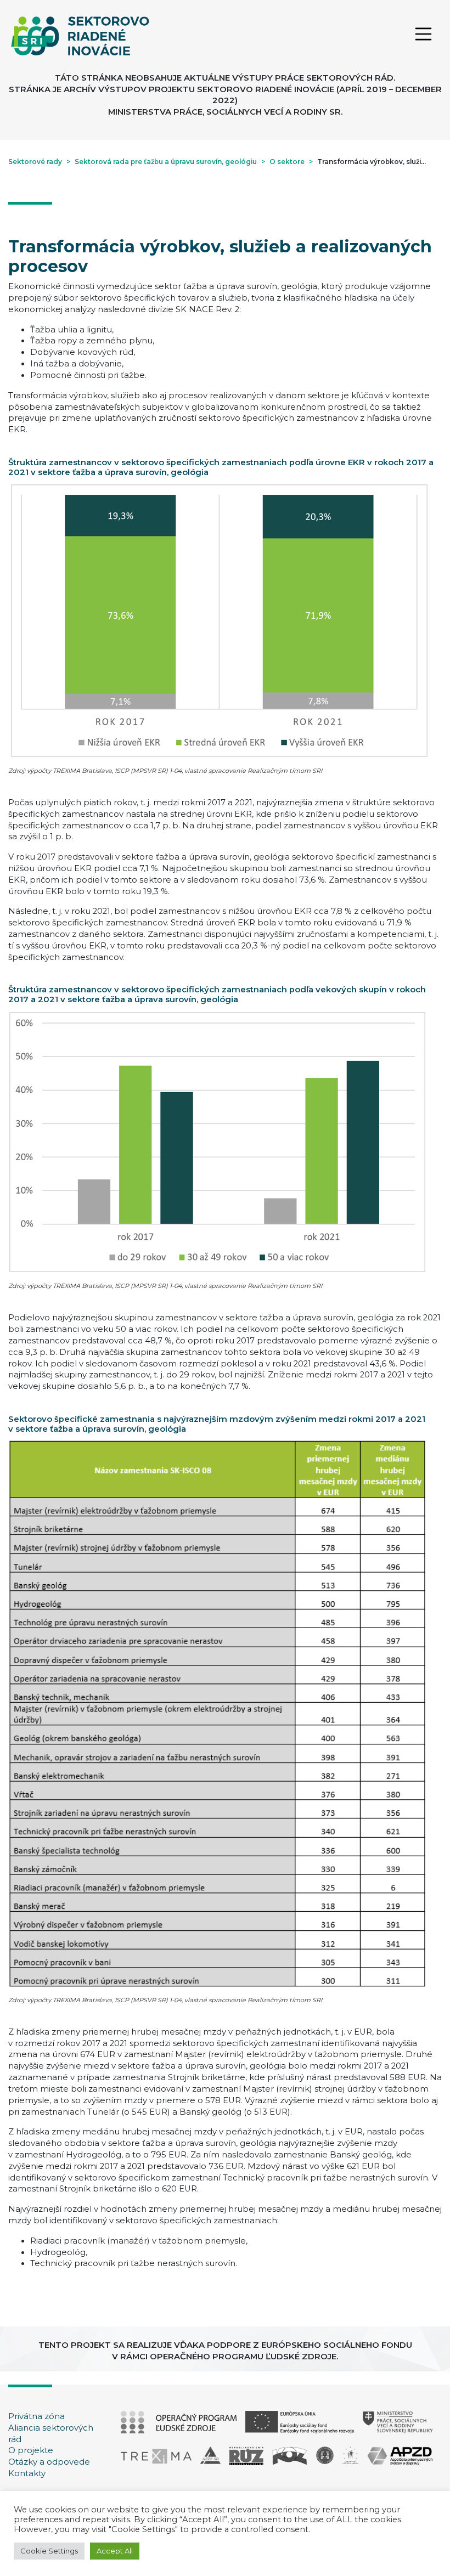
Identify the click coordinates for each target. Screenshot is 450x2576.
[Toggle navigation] (423, 36)
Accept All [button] (115, 2551)
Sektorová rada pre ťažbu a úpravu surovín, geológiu (166, 162)
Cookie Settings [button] (49, 2551)
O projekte (31, 2450)
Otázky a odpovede (49, 2462)
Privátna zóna (36, 2416)
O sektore (287, 162)
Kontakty (27, 2473)
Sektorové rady (35, 162)
